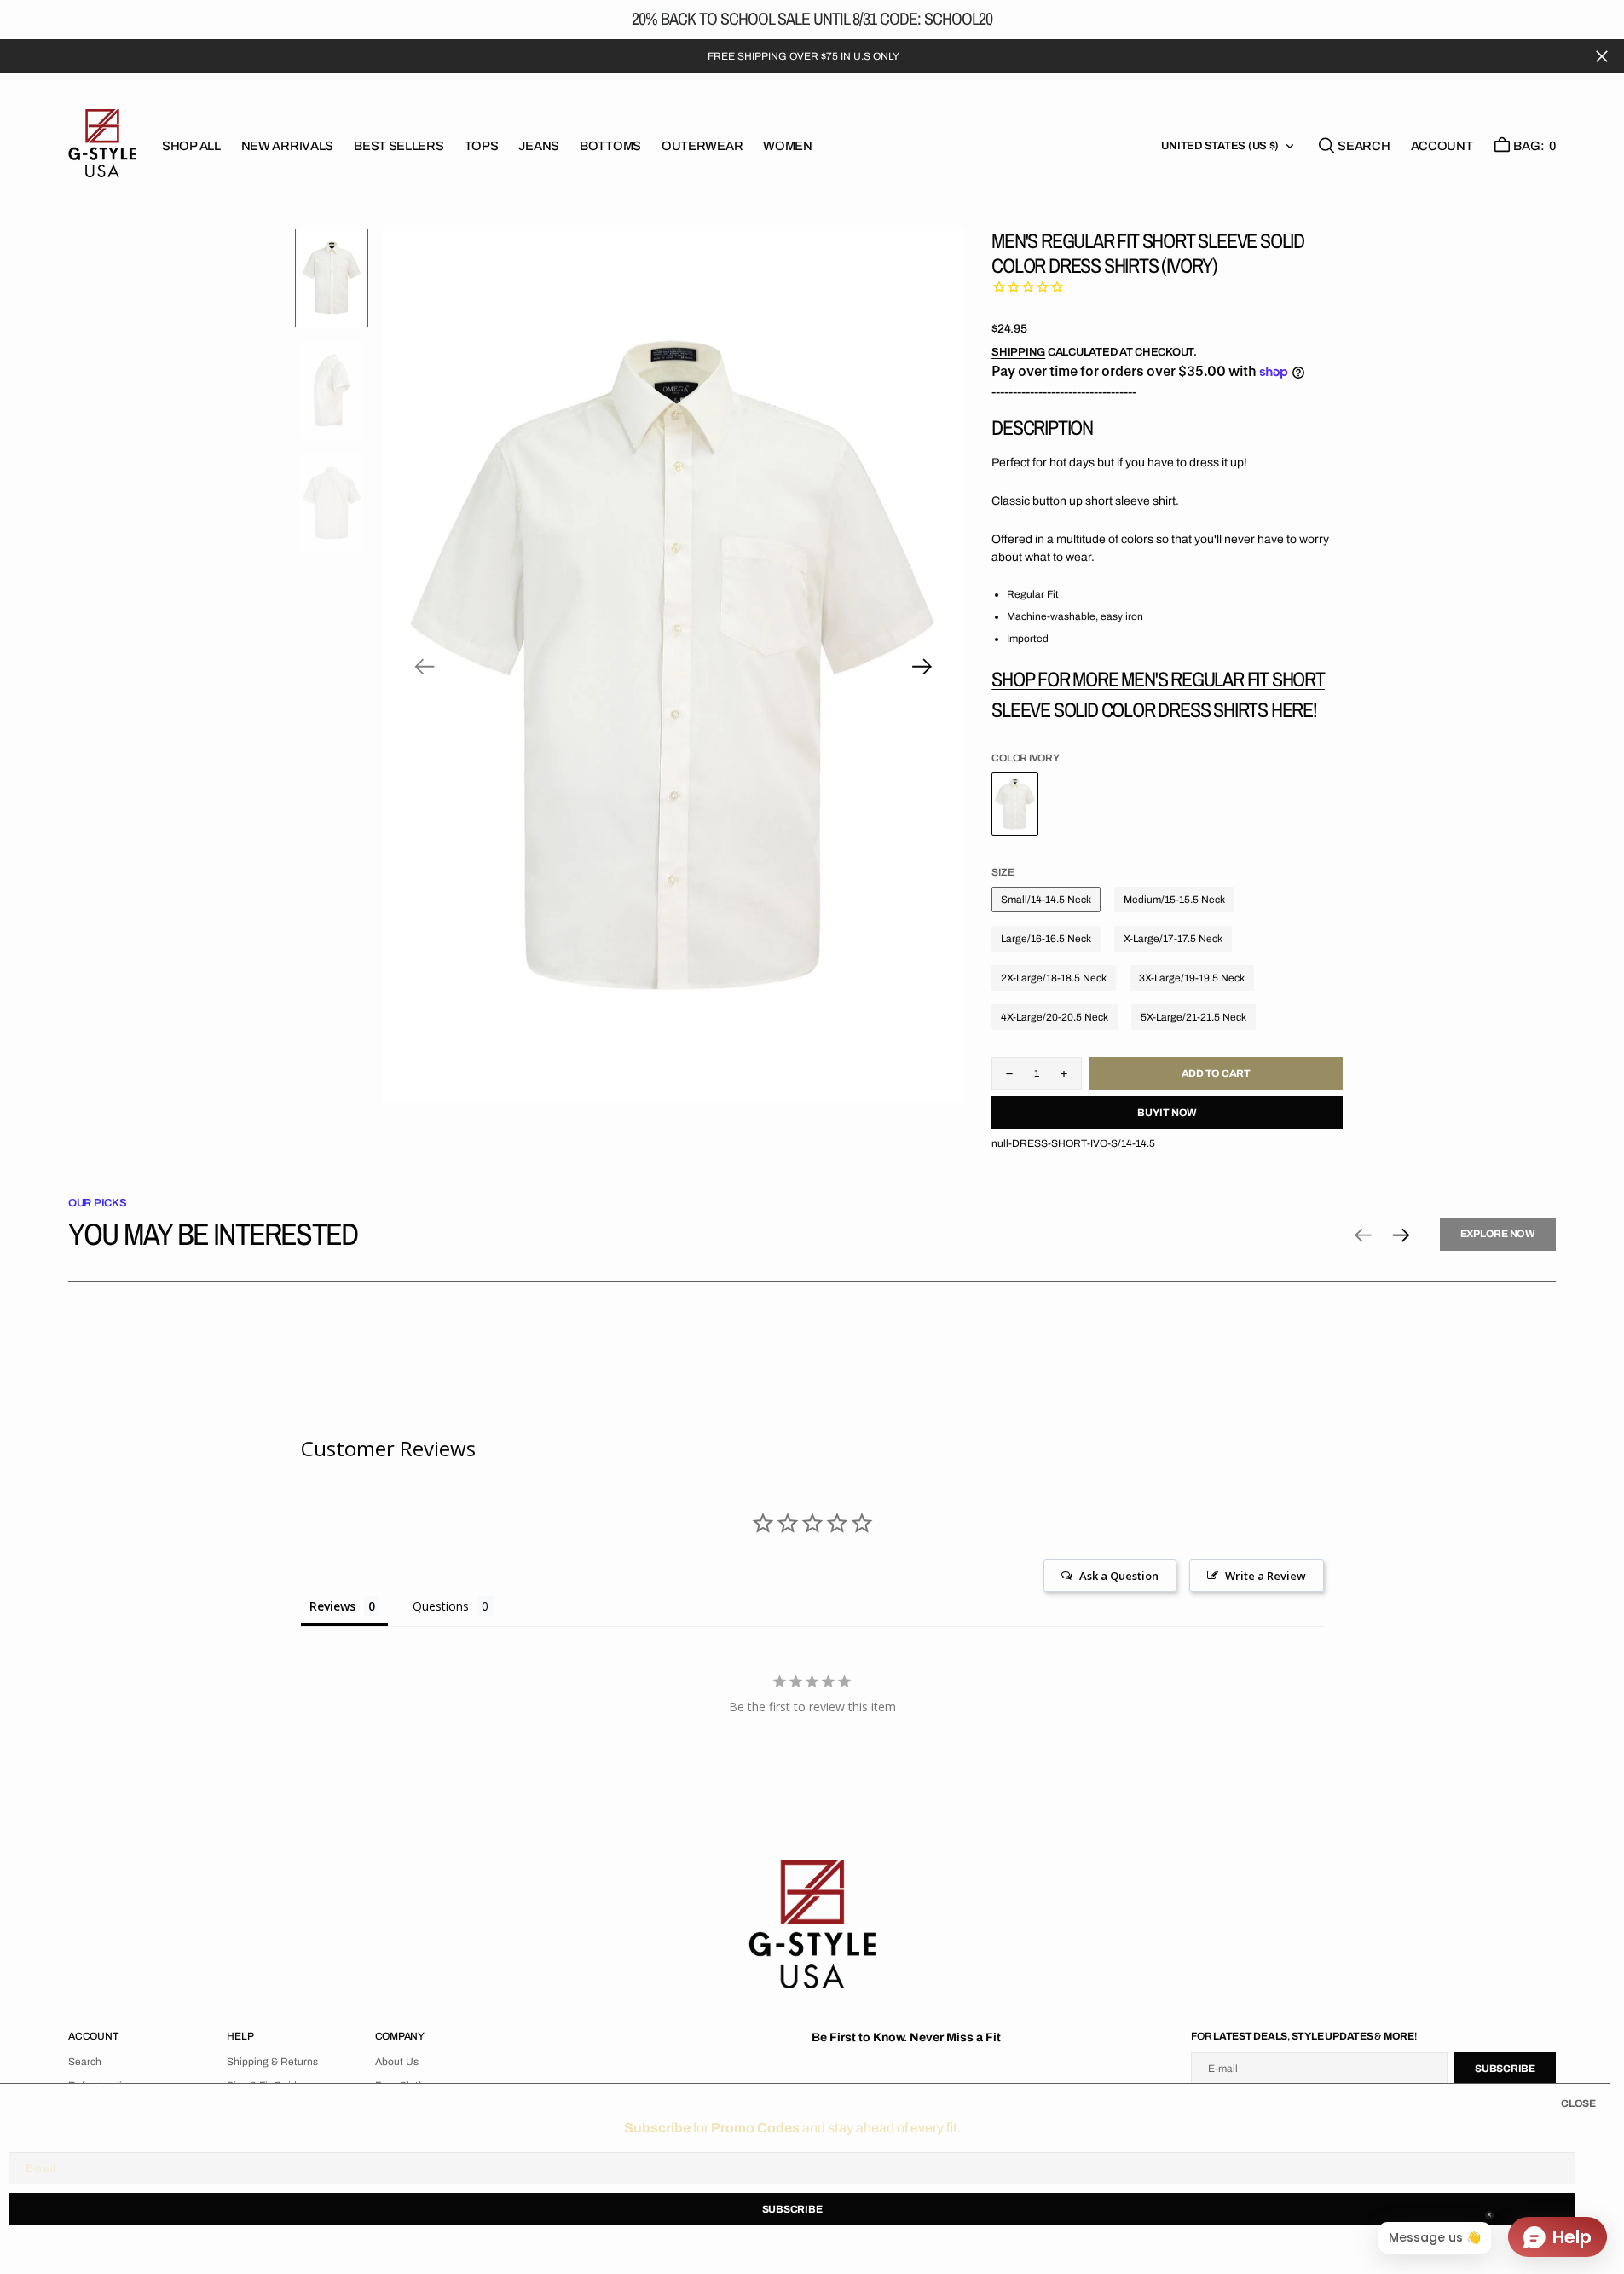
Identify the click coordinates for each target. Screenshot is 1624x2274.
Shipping (1018, 352)
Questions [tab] (441, 1606)
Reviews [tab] (332, 1606)
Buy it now (1167, 1113)
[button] (1442, 146)
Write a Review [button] (1266, 1576)
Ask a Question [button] (1119, 1576)
